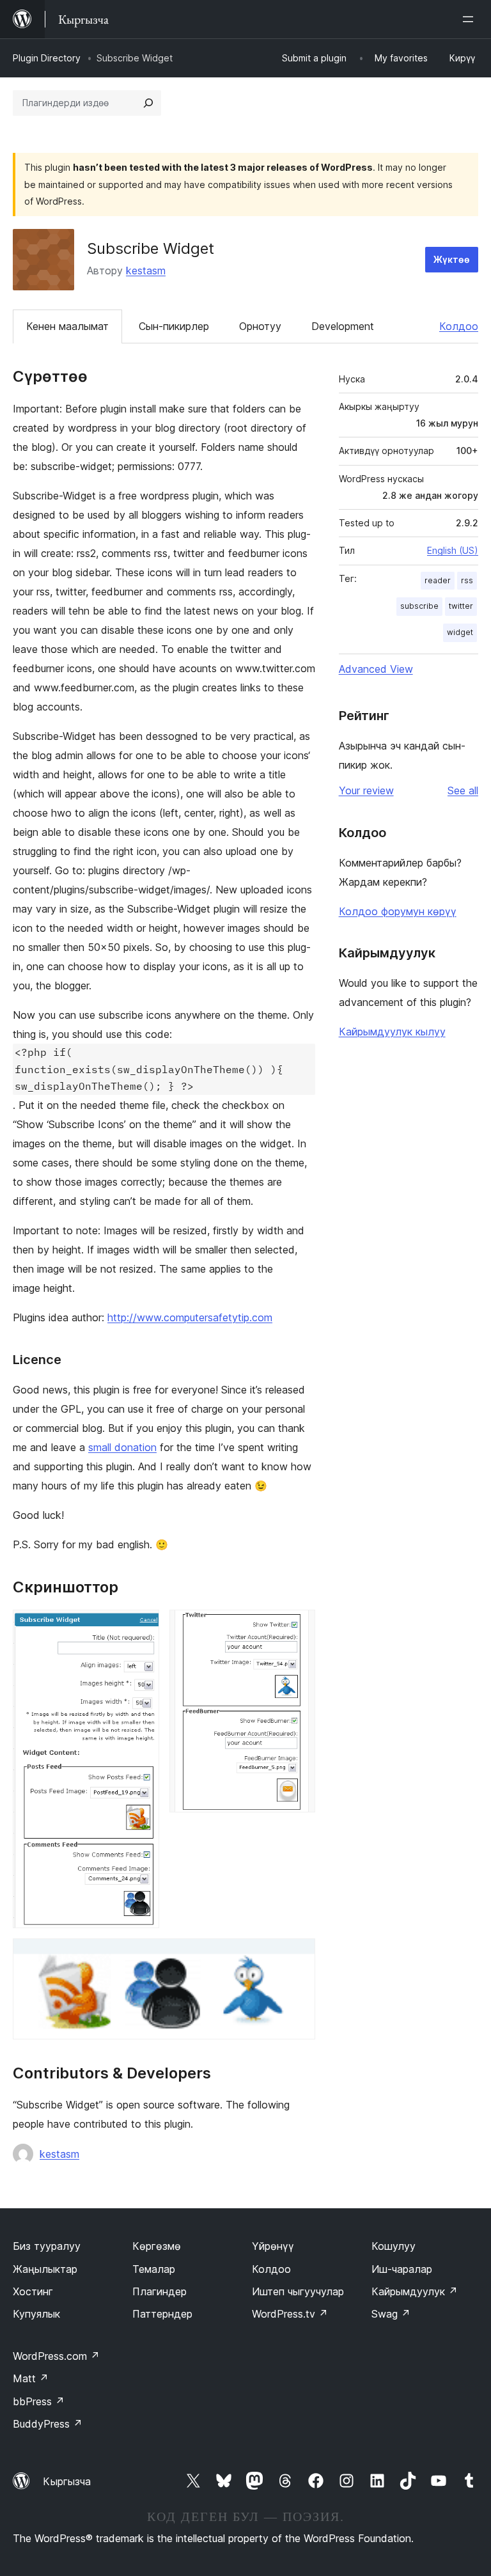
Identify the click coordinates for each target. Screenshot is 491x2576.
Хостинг (33, 2291)
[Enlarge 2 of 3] (298, 1627)
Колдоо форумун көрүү (398, 911)
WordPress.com (56, 2356)
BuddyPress (48, 2424)
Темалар (154, 2269)
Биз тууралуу (47, 2246)
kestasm (146, 271)
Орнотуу (260, 326)
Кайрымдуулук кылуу (392, 1032)
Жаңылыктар (45, 2269)
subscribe (419, 606)
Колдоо (459, 326)
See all (463, 790)
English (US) (453, 550)
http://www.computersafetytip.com (190, 1317)
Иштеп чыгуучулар (298, 2291)
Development (343, 326)
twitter (461, 606)
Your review (366, 790)
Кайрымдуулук (415, 2291)
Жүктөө (452, 259)
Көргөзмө (157, 2246)
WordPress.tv (290, 2314)
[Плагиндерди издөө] (148, 103)
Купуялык (36, 2314)
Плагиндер (160, 2291)
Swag (391, 2314)
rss (467, 580)
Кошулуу (394, 2246)
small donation (122, 1447)
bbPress (39, 2401)
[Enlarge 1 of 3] (142, 1627)
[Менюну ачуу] (471, 19)
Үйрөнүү (273, 2246)
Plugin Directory (47, 58)
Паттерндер (162, 2314)
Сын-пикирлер (174, 326)
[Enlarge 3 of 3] (298, 1956)
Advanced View (376, 669)
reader (438, 580)
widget (460, 632)
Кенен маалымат (67, 326)
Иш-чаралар (402, 2269)
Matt (31, 2378)
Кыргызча (67, 2481)
